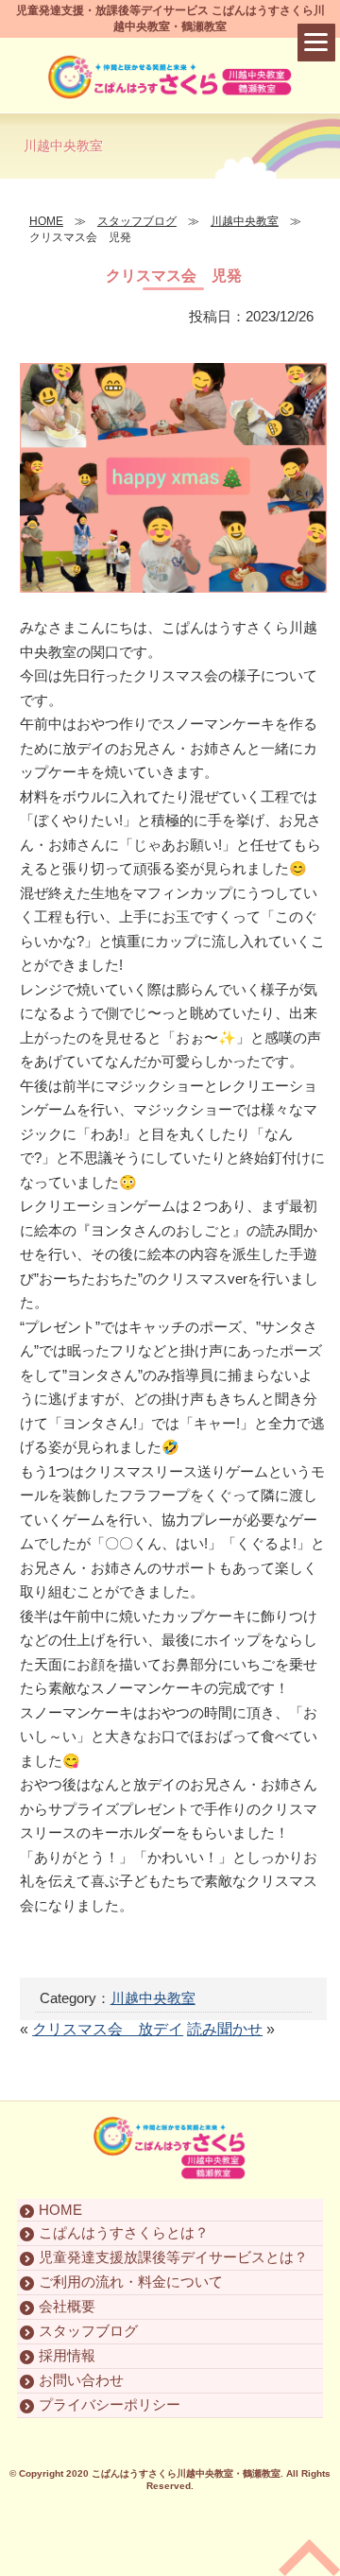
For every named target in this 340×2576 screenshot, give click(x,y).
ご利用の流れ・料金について (131, 2282)
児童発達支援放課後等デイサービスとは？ (173, 2257)
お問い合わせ (81, 2380)
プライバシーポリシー (110, 2404)
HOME (60, 2210)
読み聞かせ (225, 2029)
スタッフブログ (88, 2331)
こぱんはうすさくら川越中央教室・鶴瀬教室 (186, 2473)
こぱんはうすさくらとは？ (124, 2232)
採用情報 (67, 2355)
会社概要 (67, 2306)
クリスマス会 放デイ (108, 2029)
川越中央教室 (153, 1998)
